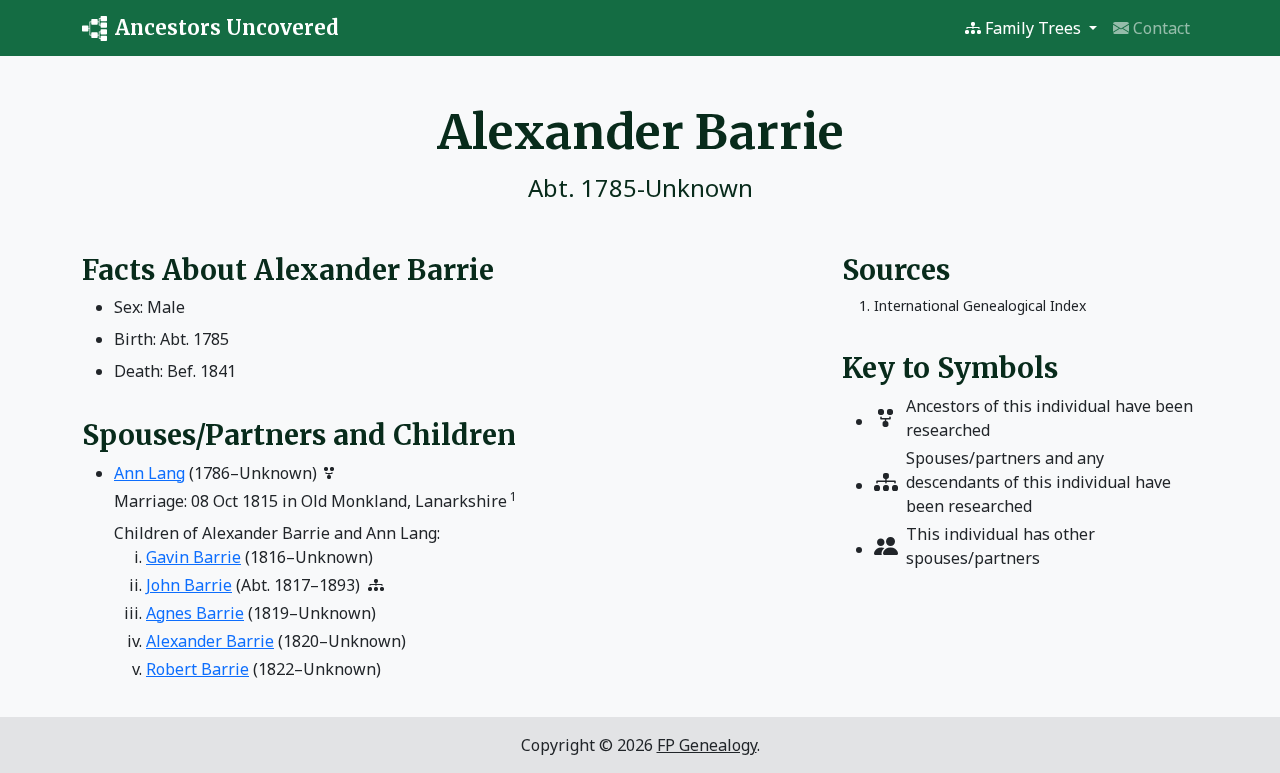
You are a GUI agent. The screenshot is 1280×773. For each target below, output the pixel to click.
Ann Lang (149, 473)
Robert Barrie (197, 669)
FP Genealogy (707, 745)
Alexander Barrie (210, 641)
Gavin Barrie (193, 557)
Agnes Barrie (195, 613)
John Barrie (189, 585)
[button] (1031, 28)
